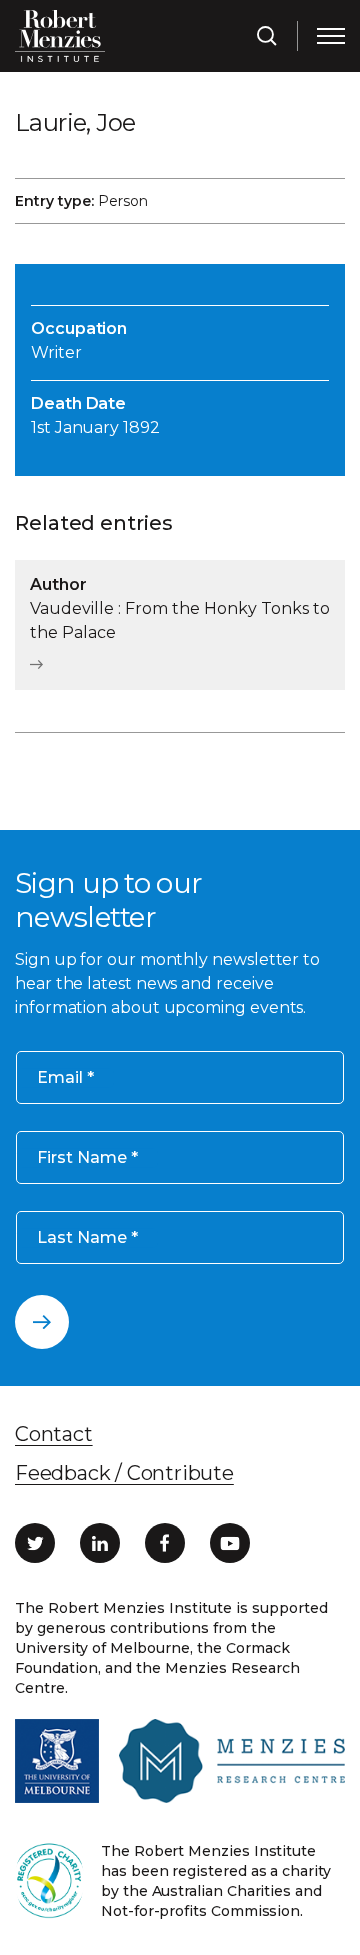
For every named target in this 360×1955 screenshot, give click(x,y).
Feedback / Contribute (124, 1473)
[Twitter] (35, 1543)
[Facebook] (165, 1543)
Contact (54, 1434)
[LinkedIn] (100, 1543)
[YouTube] (230, 1543)
